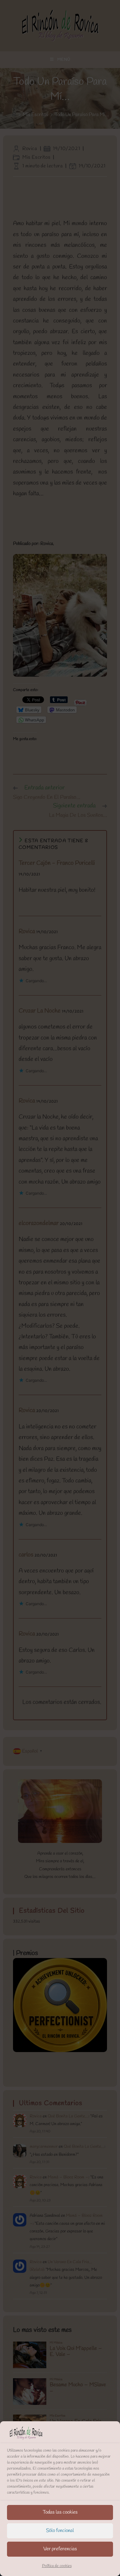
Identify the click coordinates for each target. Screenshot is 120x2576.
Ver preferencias (60, 2549)
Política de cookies (57, 2566)
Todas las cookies (60, 2512)
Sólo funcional (60, 2531)
